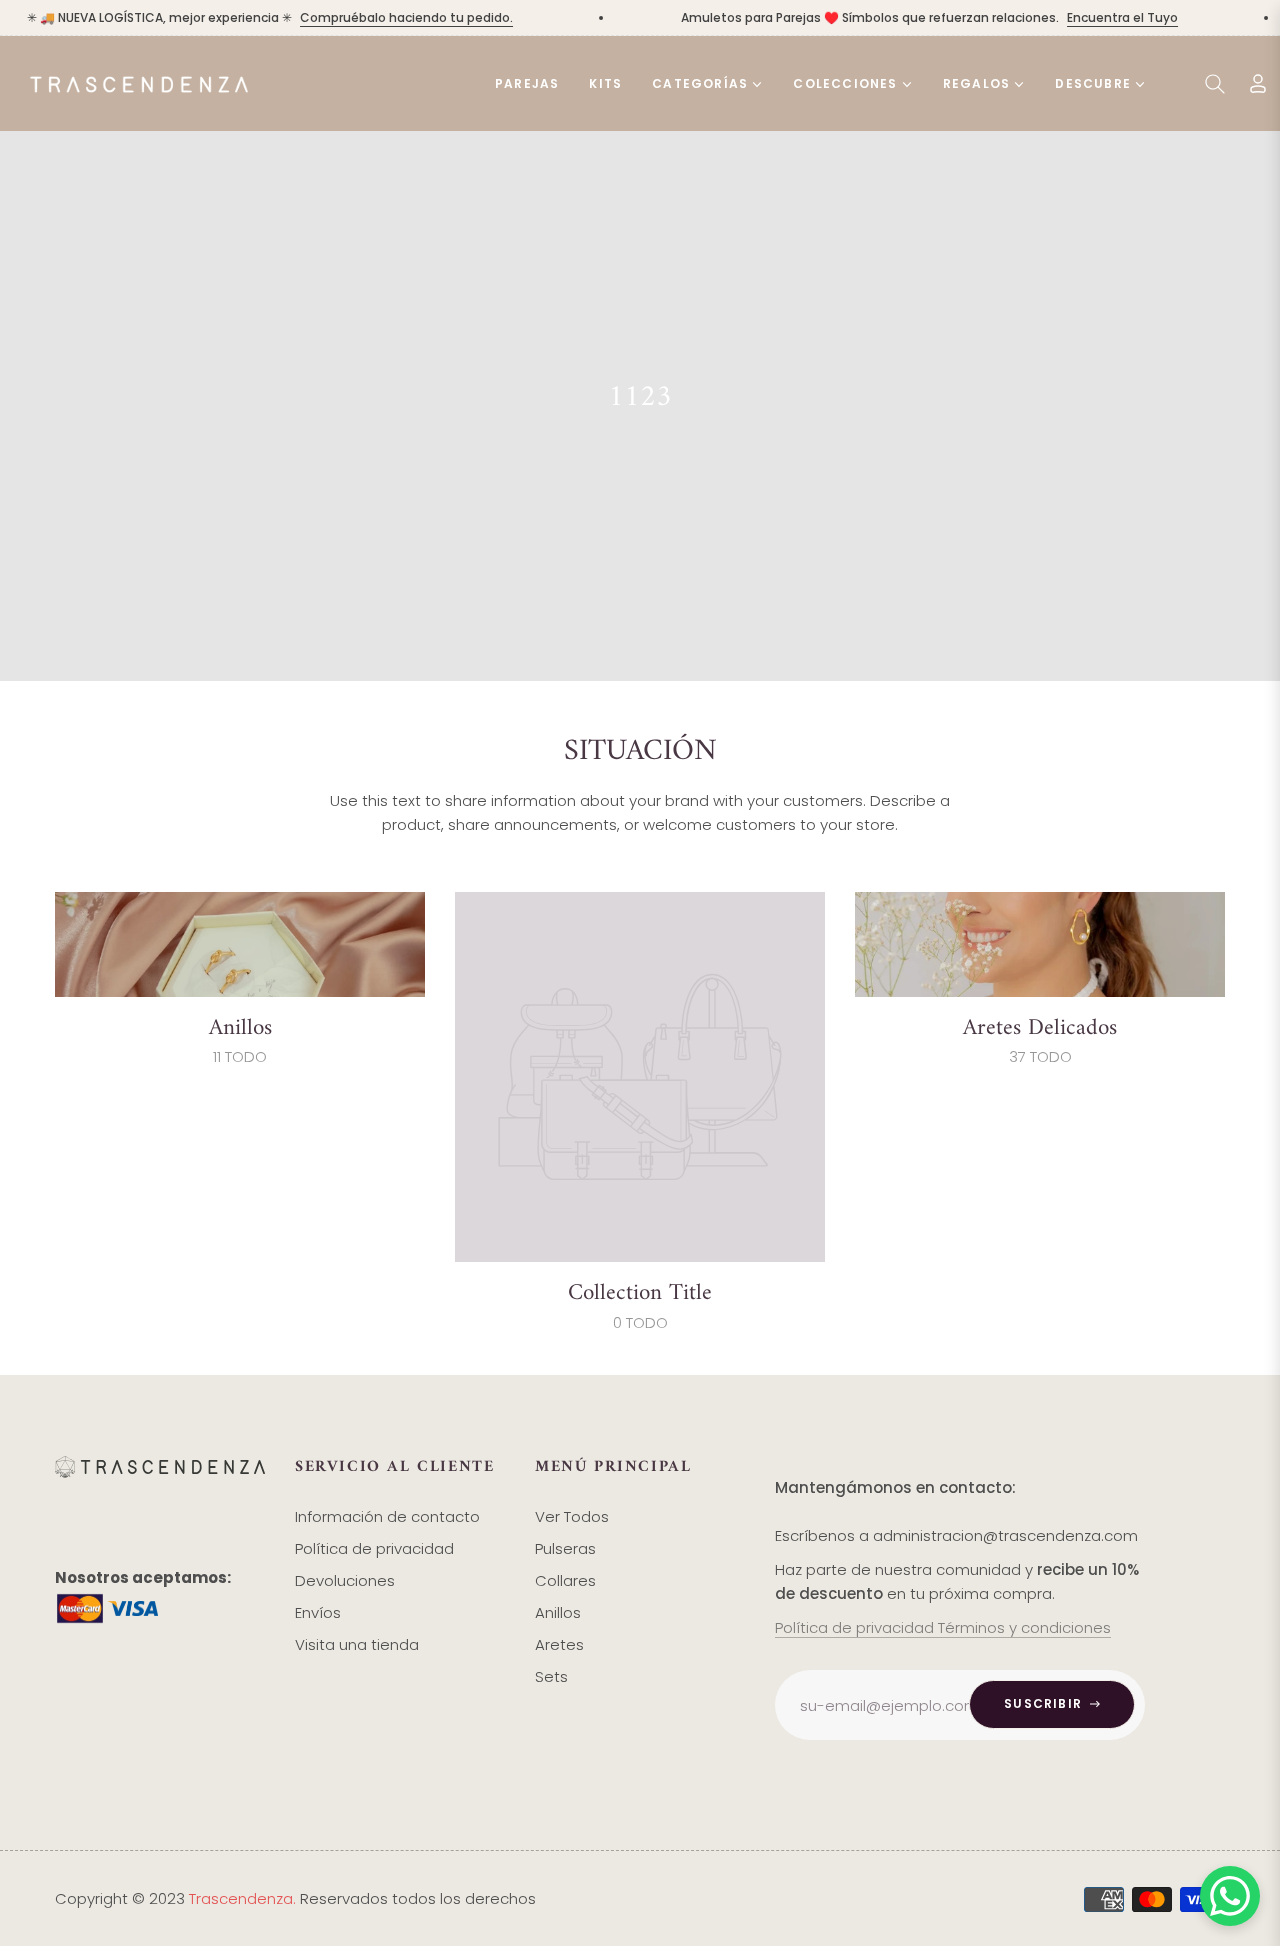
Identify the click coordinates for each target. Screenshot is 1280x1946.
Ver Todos (572, 1516)
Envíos (318, 1612)
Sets (551, 1676)
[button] (1215, 84)
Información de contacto (387, 1516)
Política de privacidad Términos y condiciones (943, 1627)
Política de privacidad (374, 1548)
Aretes (559, 1644)
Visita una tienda (357, 1644)
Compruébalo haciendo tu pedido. (387, 17)
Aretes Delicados (1040, 1028)
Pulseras (565, 1548)
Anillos (240, 1028)
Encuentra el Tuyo (1103, 17)
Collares (565, 1580)
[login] (1258, 83)
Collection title (640, 1293)
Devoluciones (345, 1580)
